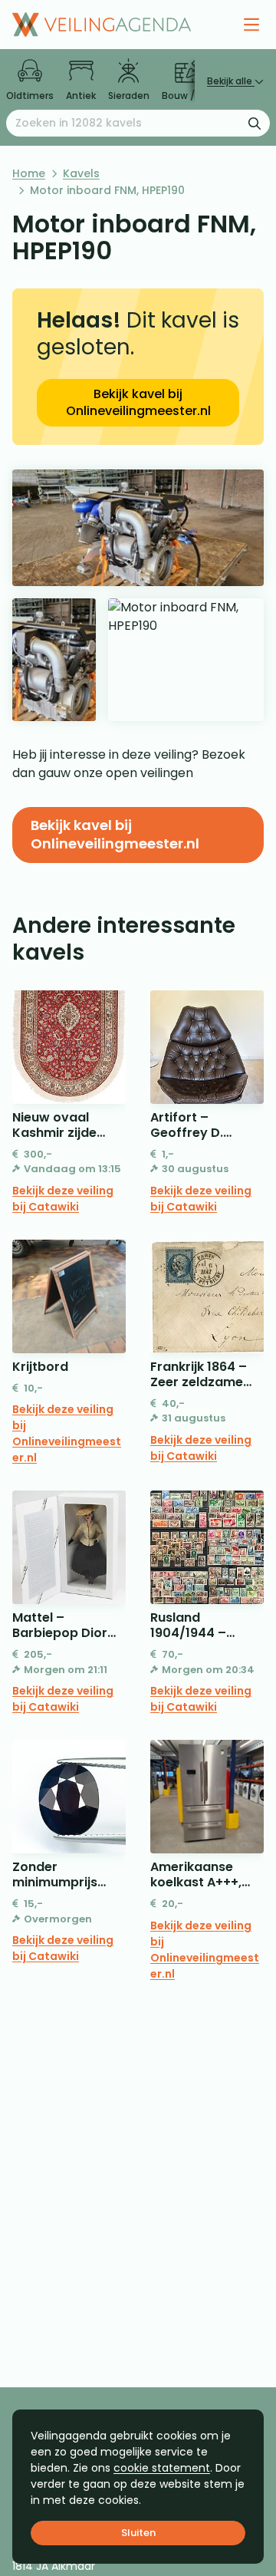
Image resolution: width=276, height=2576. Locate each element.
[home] (102, 25)
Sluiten (138, 2533)
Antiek (81, 96)
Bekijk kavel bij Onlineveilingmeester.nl (138, 402)
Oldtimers (30, 96)
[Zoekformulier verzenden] (255, 123)
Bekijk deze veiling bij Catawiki (63, 1199)
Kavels (81, 173)
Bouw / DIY (187, 96)
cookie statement (162, 2468)
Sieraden (129, 96)
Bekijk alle (231, 81)
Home (29, 173)
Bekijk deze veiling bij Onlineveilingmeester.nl (67, 1433)
